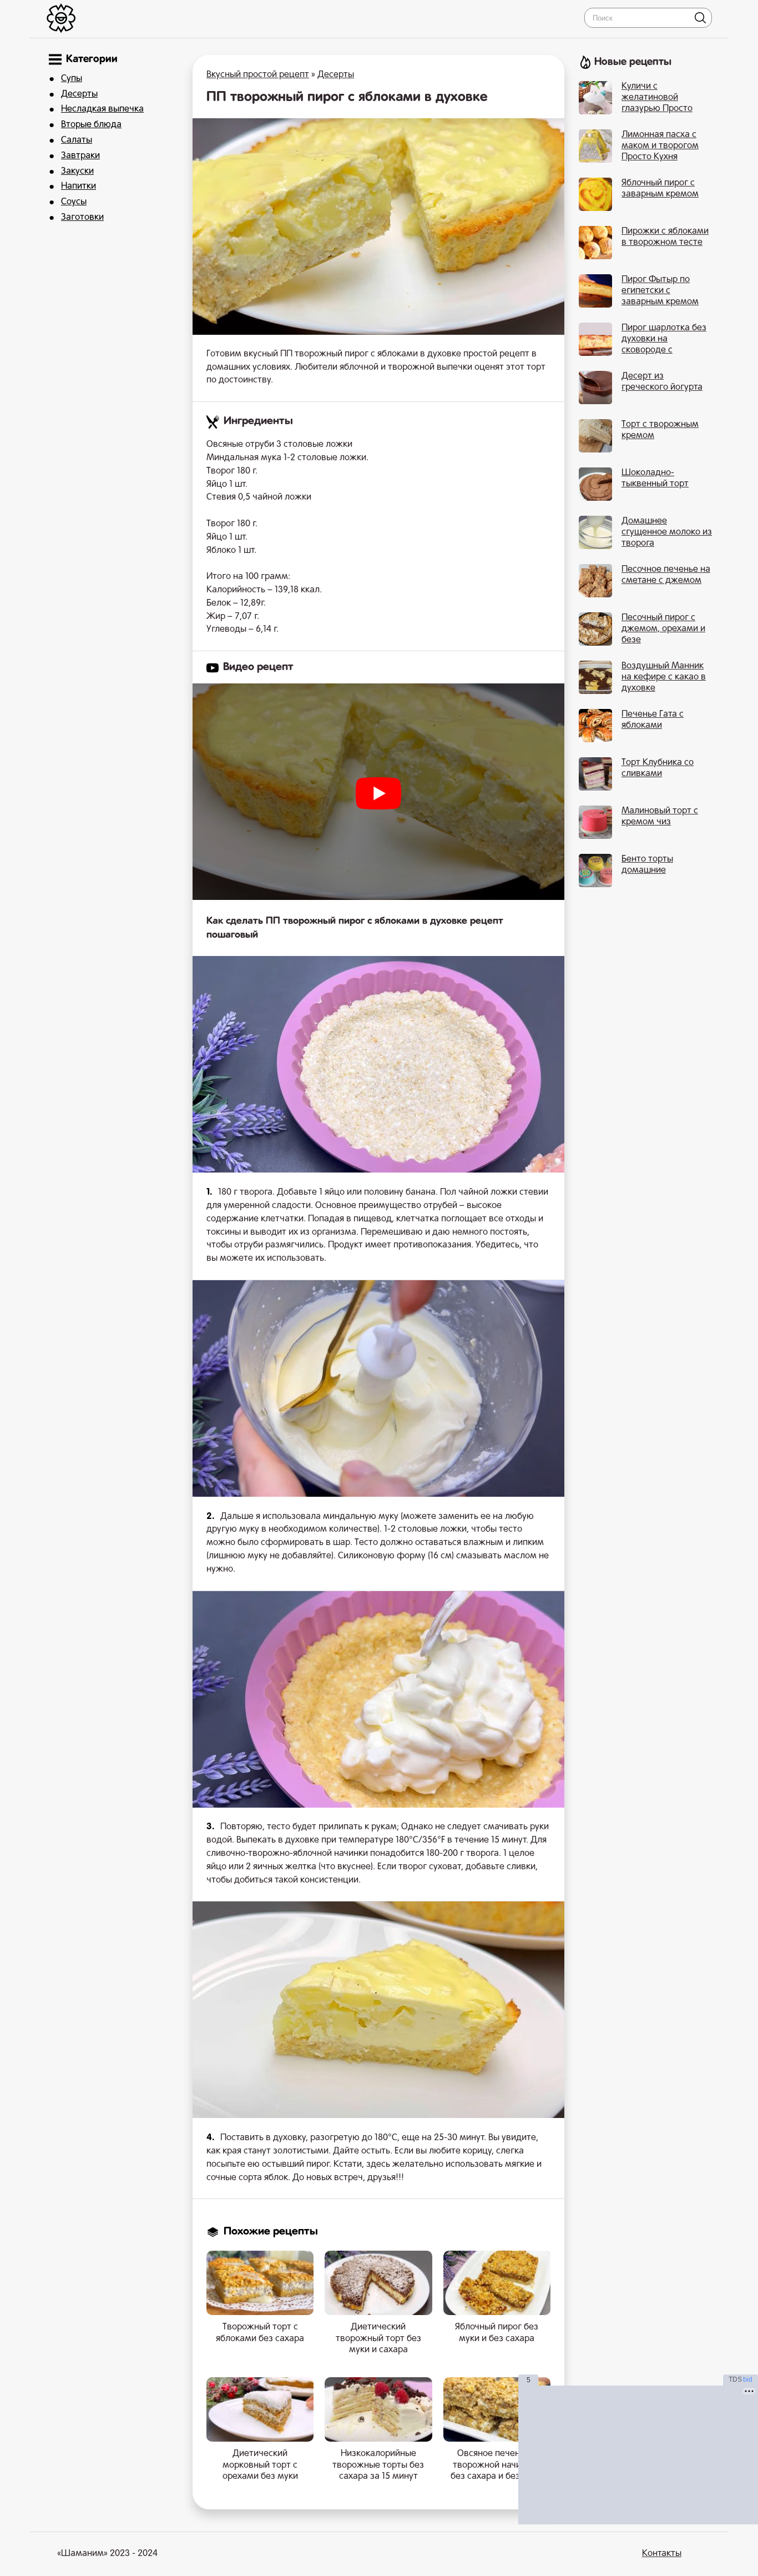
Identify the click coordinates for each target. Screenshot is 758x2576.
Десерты (79, 94)
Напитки (79, 187)
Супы (72, 79)
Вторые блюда (91, 125)
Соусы (74, 202)
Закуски (77, 172)
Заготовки (82, 218)
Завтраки (80, 156)
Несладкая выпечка (102, 109)
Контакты (662, 2554)
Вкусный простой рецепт (258, 75)
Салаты (77, 140)
